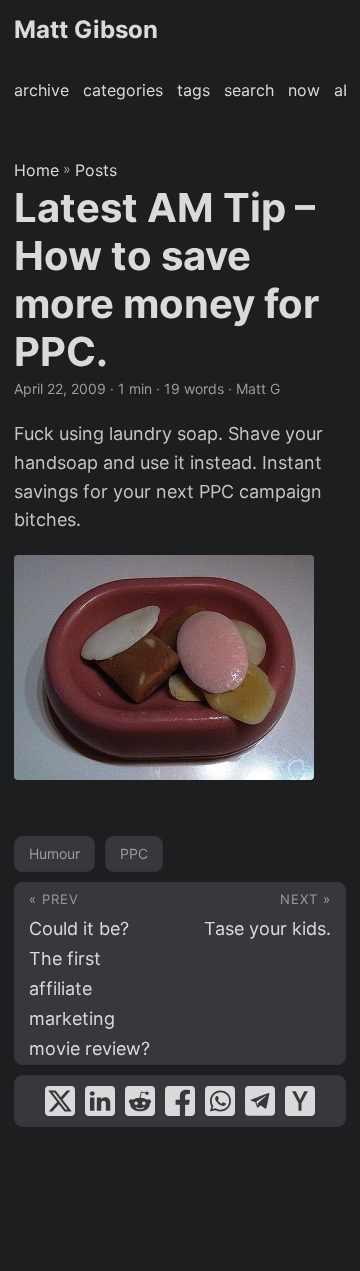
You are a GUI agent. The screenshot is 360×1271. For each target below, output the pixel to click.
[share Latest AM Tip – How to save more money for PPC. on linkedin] (100, 1101)
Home (36, 170)
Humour (54, 853)
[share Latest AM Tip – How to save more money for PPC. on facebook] (180, 1101)
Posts (96, 170)
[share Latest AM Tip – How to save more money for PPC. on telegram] (260, 1101)
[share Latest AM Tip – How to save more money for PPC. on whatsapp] (220, 1101)
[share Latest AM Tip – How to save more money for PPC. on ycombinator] (300, 1101)
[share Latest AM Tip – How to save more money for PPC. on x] (60, 1101)
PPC (134, 853)
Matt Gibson (86, 29)
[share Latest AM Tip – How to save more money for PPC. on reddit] (140, 1101)
